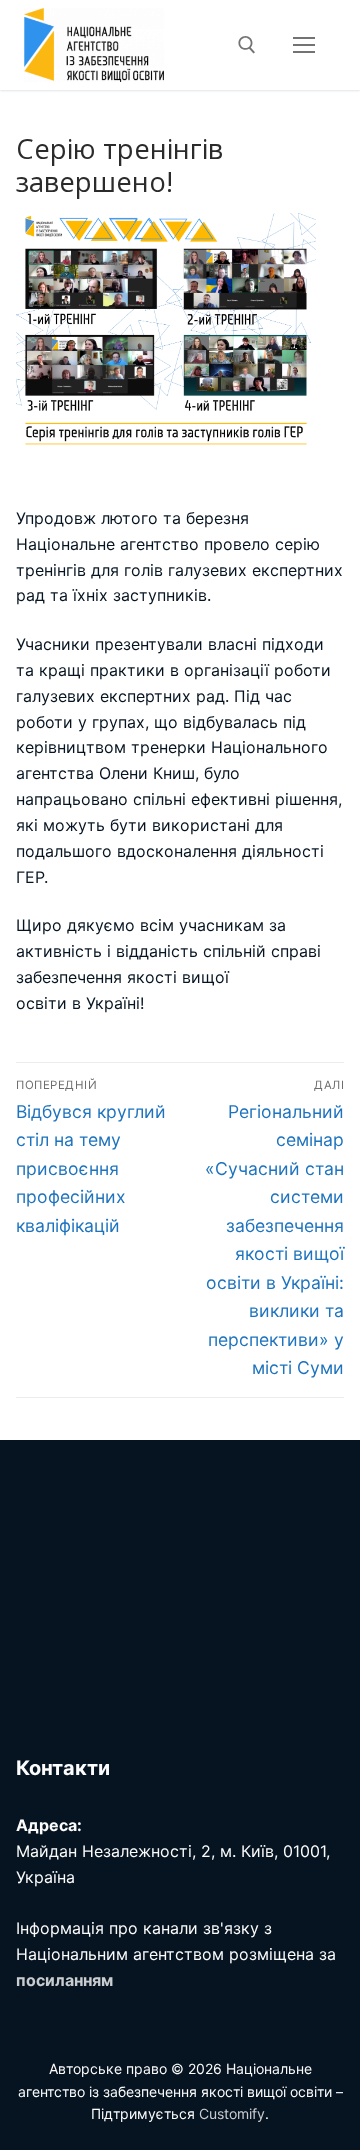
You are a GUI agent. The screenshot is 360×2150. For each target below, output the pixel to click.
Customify (232, 2113)
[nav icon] (304, 45)
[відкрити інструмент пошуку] (247, 45)
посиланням (64, 1980)
